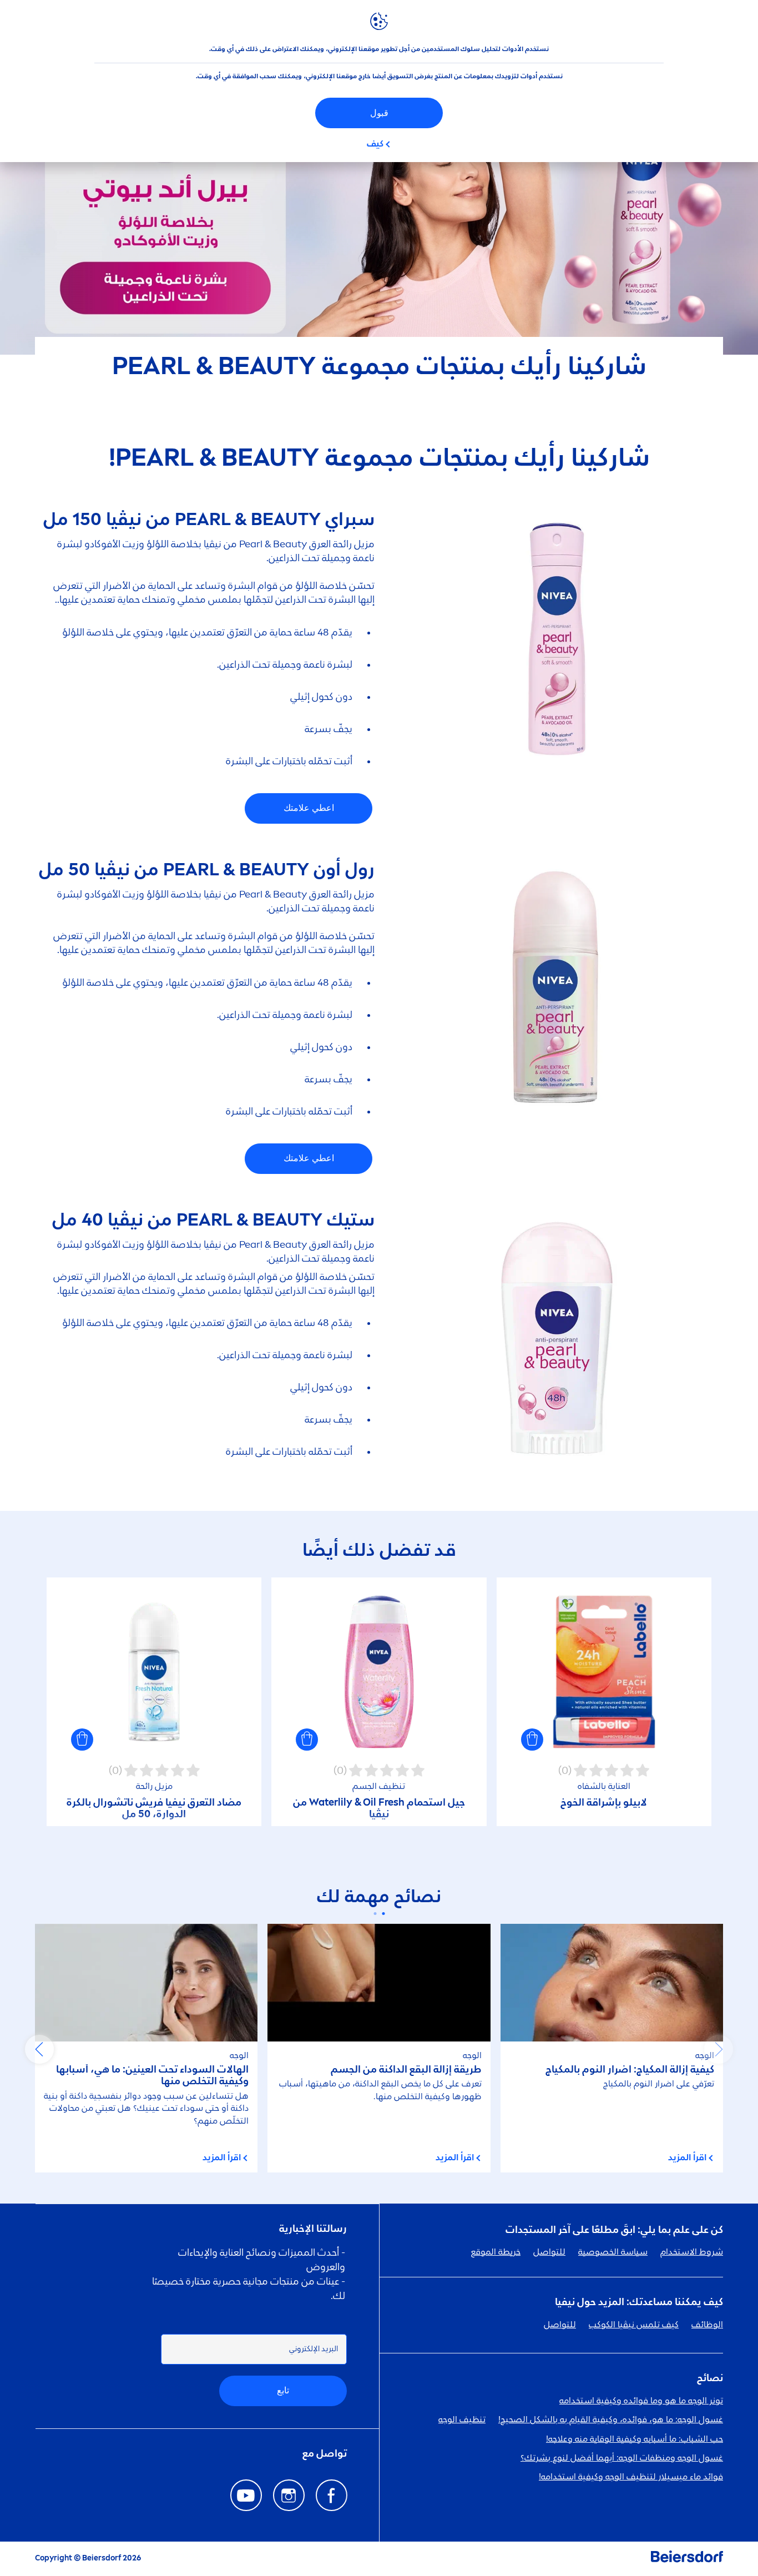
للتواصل (549, 2252)
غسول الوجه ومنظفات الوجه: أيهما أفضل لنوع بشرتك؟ (622, 2458)
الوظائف (707, 2325)
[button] (532, 1740)
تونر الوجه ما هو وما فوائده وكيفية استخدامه (641, 2401)
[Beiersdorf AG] (687, 2559)
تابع (283, 2390)
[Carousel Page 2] (375, 1914)
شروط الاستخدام (692, 2252)
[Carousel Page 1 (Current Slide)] (383, 1914)
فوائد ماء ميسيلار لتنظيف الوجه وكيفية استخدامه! (631, 2477)
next (39, 2049)
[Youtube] (246, 2495)
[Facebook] (332, 2495)
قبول (379, 113)
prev (719, 2049)
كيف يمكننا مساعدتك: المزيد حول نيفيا (639, 2302)
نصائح (710, 2378)
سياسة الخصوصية (613, 2252)
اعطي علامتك (309, 808)
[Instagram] (289, 2495)
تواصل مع (325, 2454)
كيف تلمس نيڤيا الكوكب (634, 2325)
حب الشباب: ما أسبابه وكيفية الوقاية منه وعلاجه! (635, 2439)
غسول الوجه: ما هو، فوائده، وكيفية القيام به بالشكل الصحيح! (611, 2420)
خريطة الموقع (496, 2252)
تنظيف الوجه (462, 2420)
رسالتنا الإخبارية (313, 2229)
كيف (375, 144)
